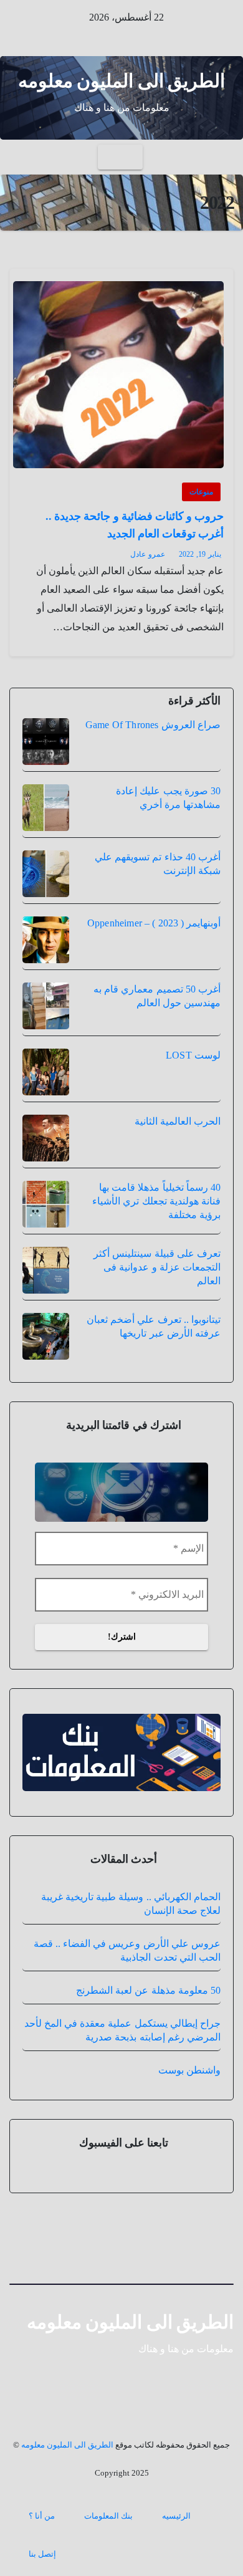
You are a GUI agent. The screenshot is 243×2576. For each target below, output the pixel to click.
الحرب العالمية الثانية (178, 1121)
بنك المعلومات (108, 2516)
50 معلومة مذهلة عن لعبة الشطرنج (148, 1990)
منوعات (201, 492)
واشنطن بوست (189, 2070)
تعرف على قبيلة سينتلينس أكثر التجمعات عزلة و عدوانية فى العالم (157, 1267)
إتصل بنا (42, 2554)
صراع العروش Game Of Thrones (153, 725)
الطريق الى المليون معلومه (122, 81)
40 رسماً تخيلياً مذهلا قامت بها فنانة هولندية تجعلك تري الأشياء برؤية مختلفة (156, 1201)
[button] (19, 157)
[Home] (223, 157)
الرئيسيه (176, 2516)
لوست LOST (193, 1055)
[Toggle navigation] (120, 157)
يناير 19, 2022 (200, 554)
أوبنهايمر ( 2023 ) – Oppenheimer (154, 923)
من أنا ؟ (42, 2516)
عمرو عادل (148, 554)
